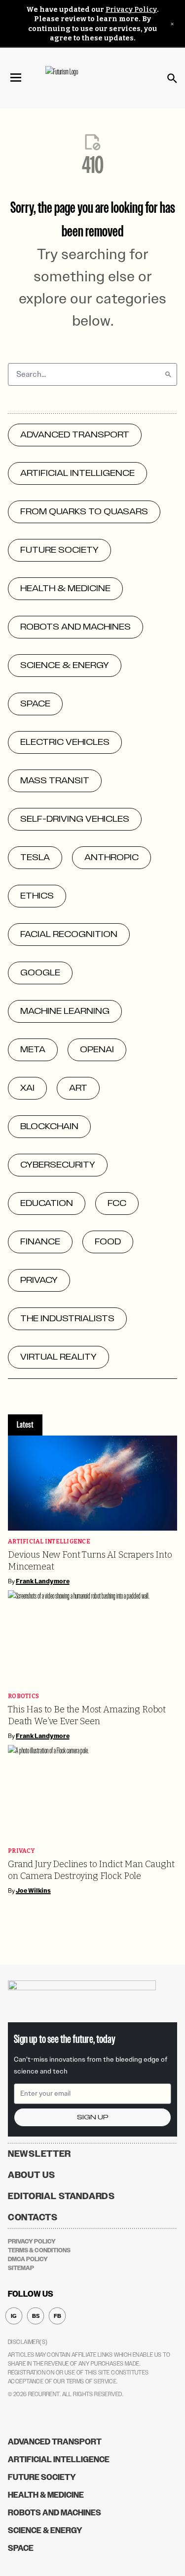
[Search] (168, 374)
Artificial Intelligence (49, 1542)
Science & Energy (45, 2530)
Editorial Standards (61, 2196)
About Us (32, 2175)
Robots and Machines (55, 2513)
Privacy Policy (131, 10)
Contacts (33, 2217)
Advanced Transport (55, 2442)
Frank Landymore (43, 1581)
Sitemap (21, 2268)
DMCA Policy (28, 2259)
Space (21, 2548)
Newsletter (39, 2154)
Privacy (21, 1851)
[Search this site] (172, 78)
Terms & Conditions (39, 2250)
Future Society (42, 2477)
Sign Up (93, 2117)
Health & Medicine (46, 2495)
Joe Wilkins (33, 1891)
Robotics (23, 1696)
